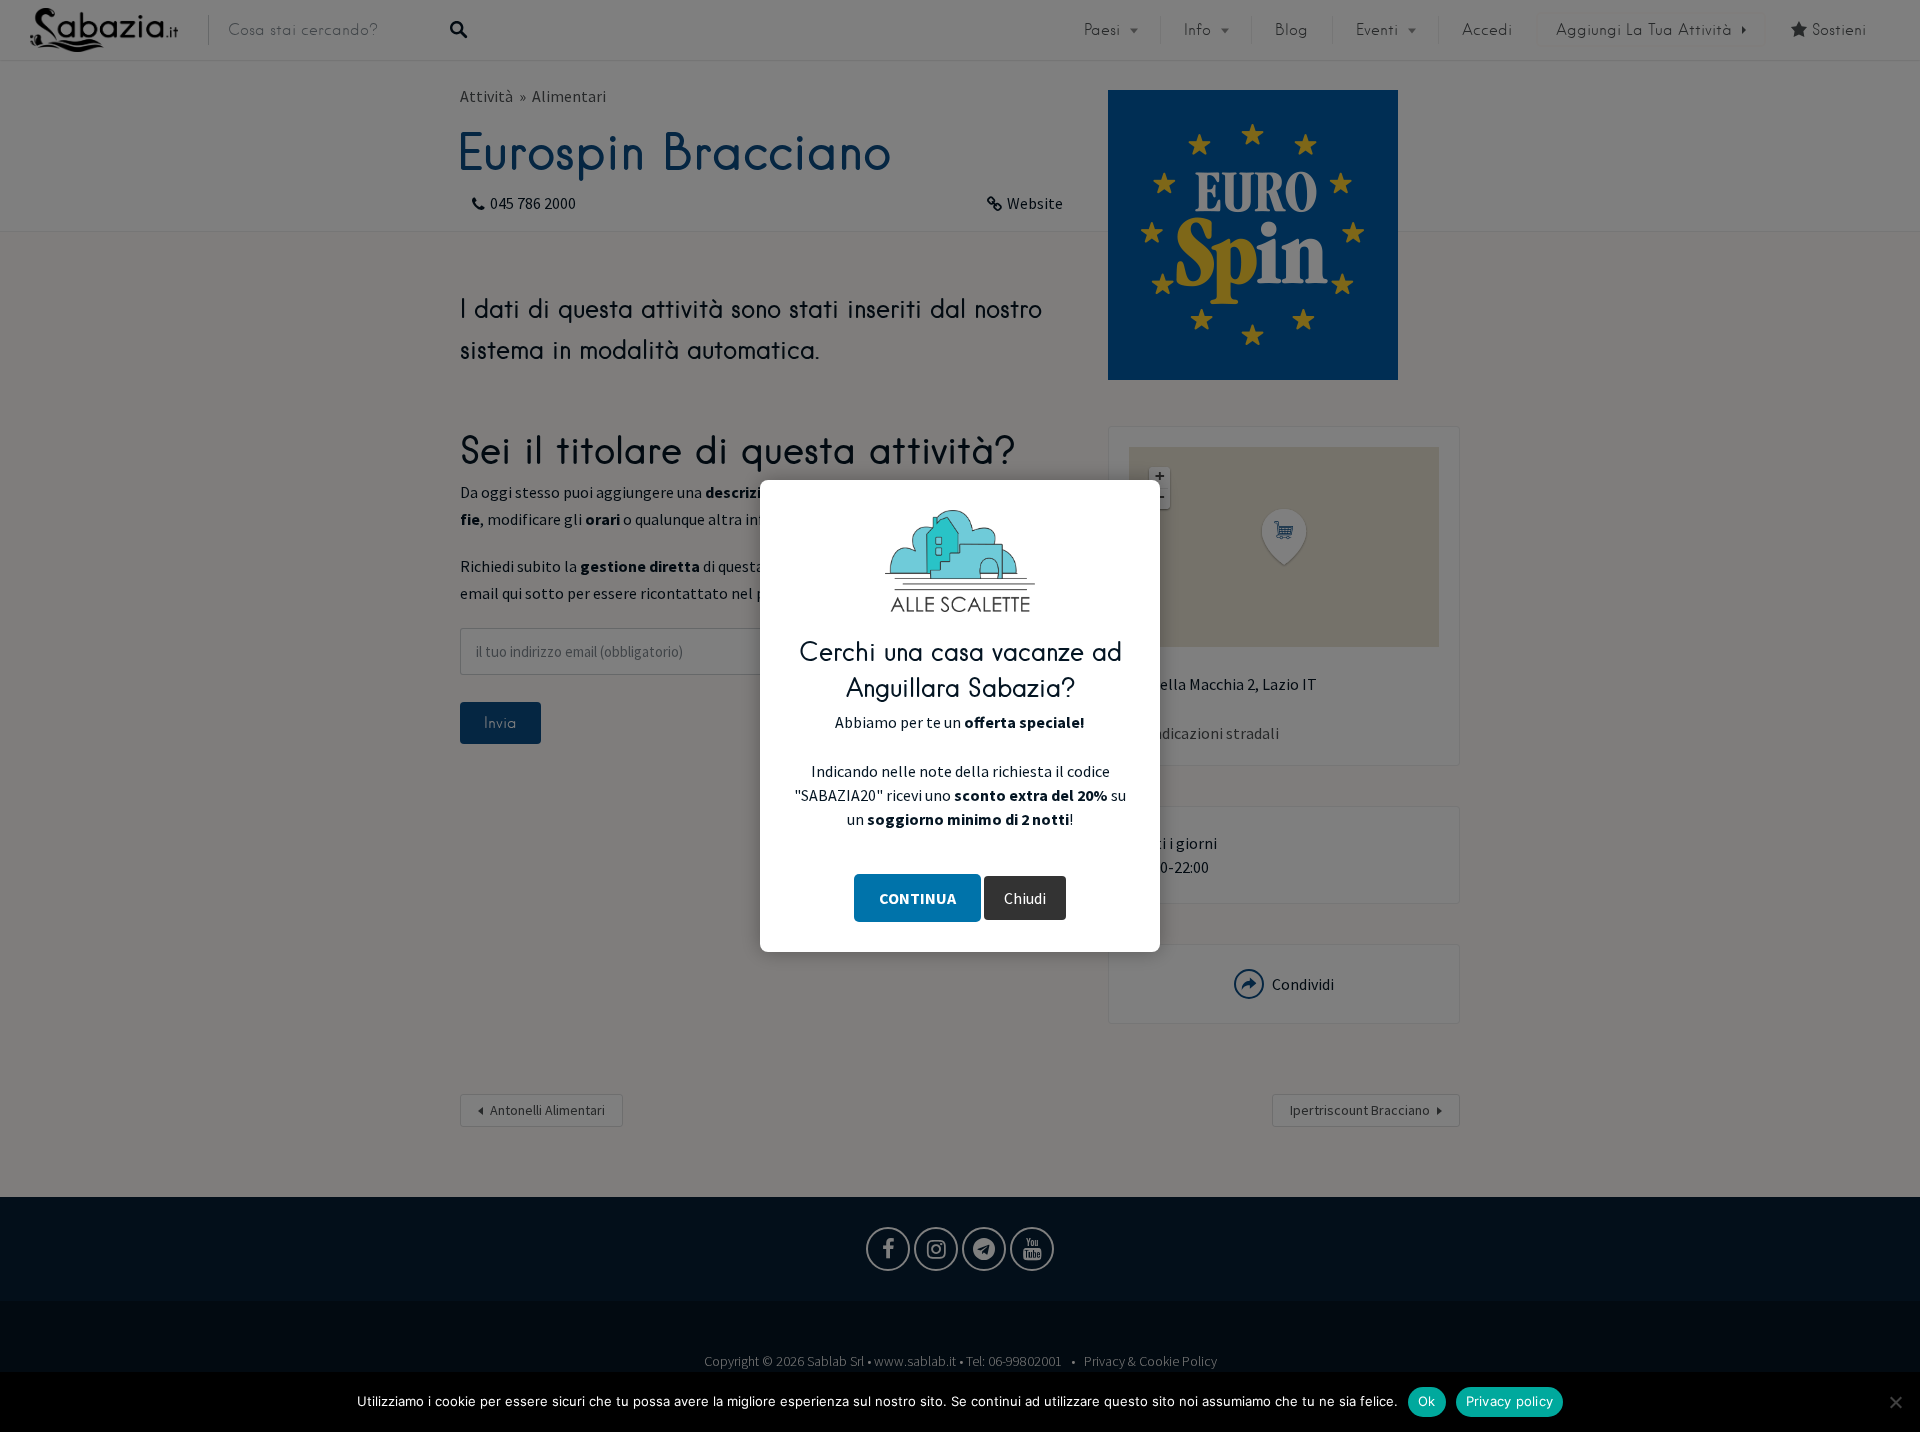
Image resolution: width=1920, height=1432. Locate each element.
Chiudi (1025, 898)
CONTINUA (917, 898)
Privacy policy (1510, 1401)
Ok (1427, 1401)
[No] (1895, 1402)
